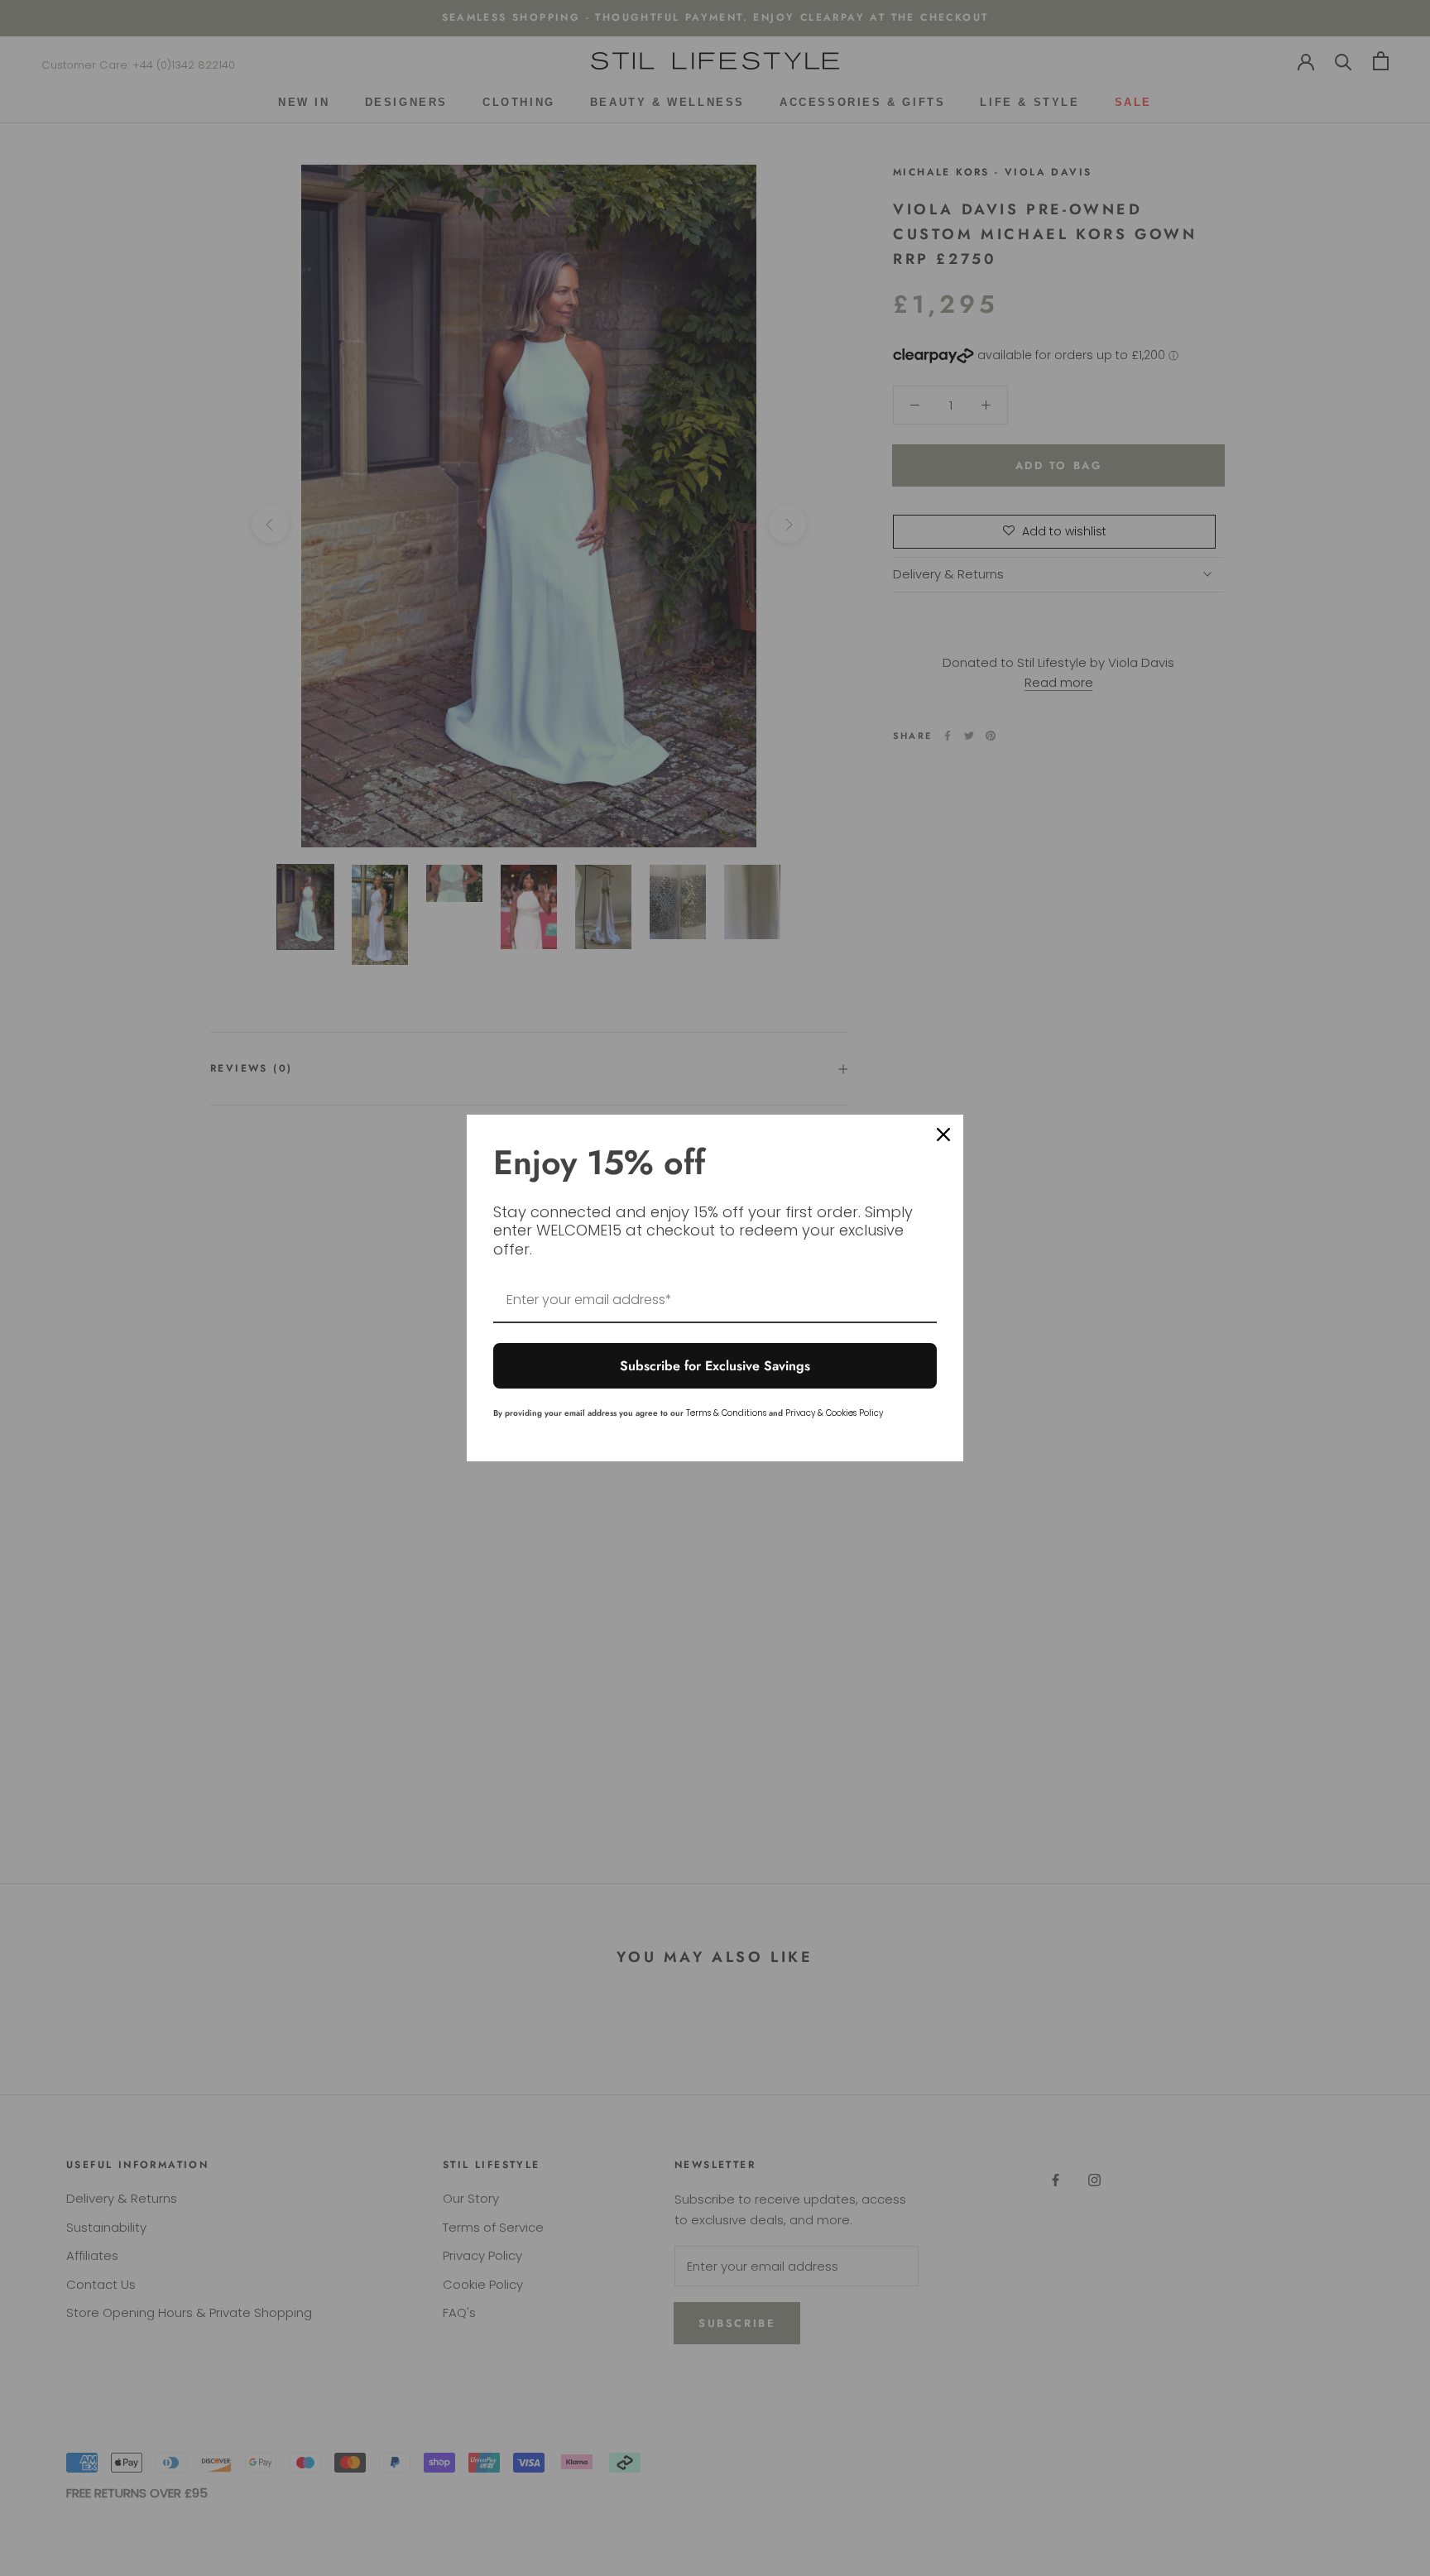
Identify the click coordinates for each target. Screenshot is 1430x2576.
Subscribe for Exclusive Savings (715, 1366)
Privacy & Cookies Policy (834, 1413)
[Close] (943, 1134)
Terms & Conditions (726, 1413)
